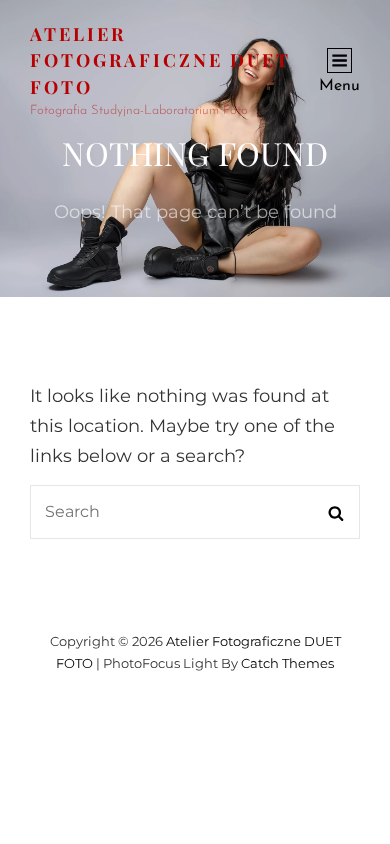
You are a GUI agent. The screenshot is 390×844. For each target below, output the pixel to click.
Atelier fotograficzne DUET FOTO (160, 60)
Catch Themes (287, 663)
